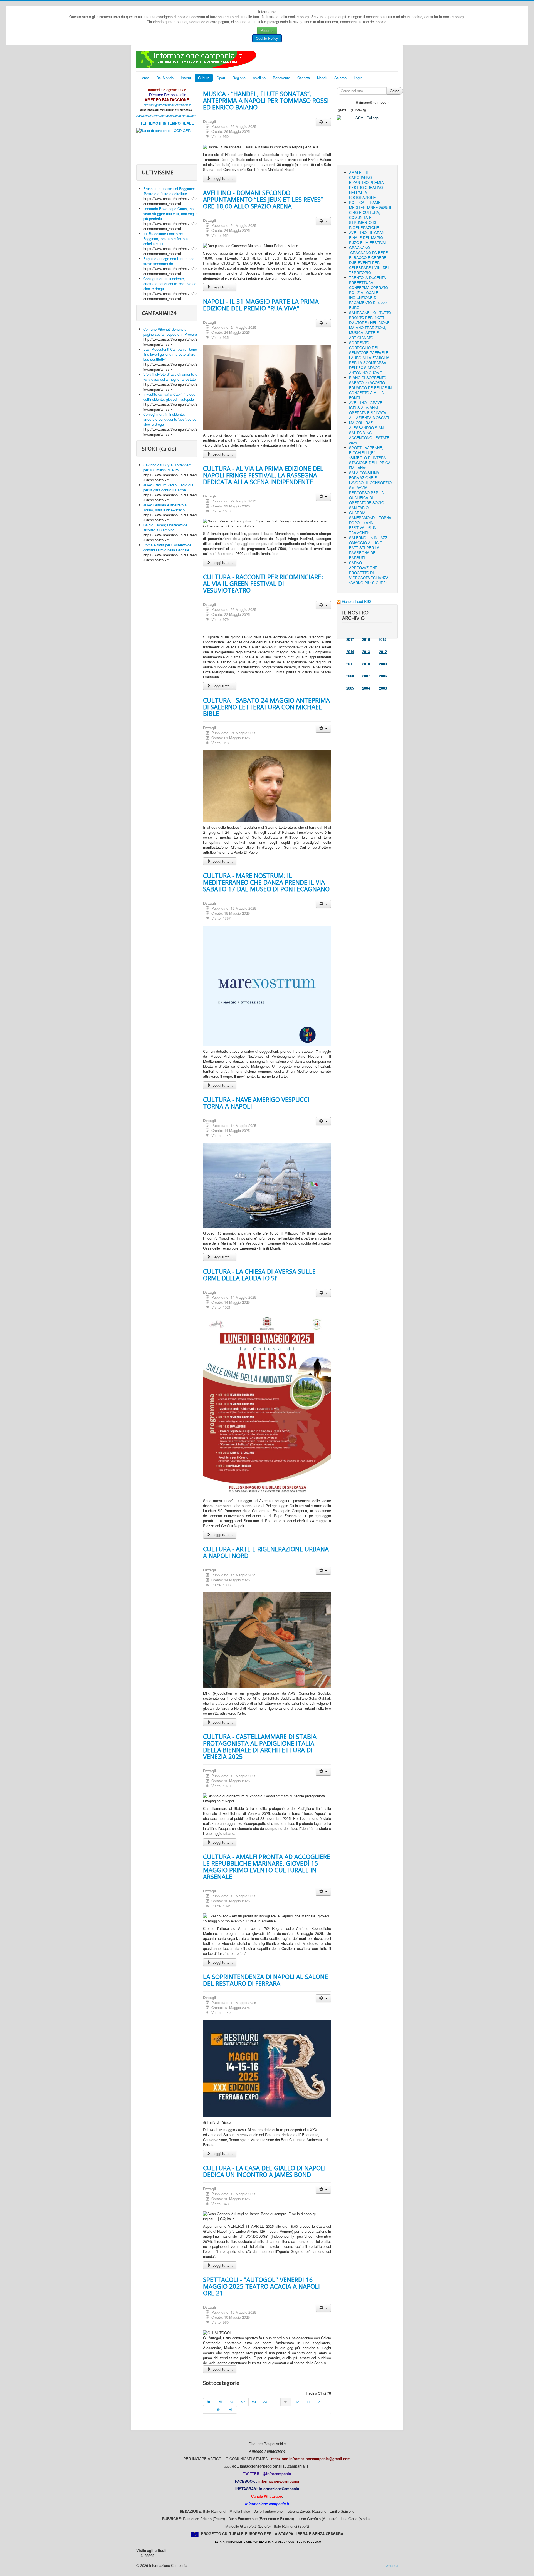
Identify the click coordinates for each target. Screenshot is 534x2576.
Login (358, 78)
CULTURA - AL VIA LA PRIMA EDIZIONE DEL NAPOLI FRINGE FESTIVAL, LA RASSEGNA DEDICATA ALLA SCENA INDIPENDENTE (263, 475)
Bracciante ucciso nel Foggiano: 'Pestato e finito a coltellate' (169, 191)
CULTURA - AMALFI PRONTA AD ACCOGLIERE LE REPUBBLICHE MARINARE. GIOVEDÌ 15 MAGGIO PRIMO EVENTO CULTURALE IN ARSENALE (267, 1866)
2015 (382, 639)
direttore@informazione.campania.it (167, 105)
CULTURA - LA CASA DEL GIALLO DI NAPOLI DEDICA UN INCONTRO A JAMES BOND (264, 2171)
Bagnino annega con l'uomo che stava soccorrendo (169, 261)
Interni (186, 78)
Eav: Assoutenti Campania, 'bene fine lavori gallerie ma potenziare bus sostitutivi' (170, 354)
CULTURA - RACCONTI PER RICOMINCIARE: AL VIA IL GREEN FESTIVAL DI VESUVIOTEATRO (263, 583)
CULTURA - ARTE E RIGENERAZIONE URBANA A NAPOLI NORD (266, 1552)
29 (265, 2402)
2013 (366, 652)
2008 (350, 676)
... (275, 2402)
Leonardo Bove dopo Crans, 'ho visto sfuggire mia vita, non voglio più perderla (170, 214)
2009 (383, 664)
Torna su (391, 2565)
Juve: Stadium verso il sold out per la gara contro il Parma (168, 487)
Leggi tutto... (222, 178)
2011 (350, 664)
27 (243, 2402)
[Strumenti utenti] (323, 122)
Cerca (395, 91)
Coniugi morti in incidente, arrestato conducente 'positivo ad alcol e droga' (170, 284)
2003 (383, 688)
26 (232, 2402)
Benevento (281, 78)
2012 (383, 652)
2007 (366, 676)
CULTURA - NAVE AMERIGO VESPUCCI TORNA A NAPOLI (256, 1103)
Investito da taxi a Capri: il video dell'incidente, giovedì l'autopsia (169, 397)
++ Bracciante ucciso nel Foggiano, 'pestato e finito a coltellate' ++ (165, 239)
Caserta (304, 78)
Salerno (340, 78)
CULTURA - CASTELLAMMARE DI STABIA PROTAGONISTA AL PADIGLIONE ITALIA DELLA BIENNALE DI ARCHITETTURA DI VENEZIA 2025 (260, 1746)
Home (144, 78)
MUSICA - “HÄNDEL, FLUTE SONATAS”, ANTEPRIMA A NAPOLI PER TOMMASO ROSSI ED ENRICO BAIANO (266, 100)
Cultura (204, 78)
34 (318, 2402)
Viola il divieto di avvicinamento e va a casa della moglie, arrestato (170, 377)
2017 (350, 639)
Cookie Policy (267, 38)
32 (297, 2402)
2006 (383, 676)
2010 (366, 664)
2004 (366, 688)
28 (254, 2402)
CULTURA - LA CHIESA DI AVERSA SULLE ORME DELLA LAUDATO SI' (259, 1275)
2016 (366, 639)
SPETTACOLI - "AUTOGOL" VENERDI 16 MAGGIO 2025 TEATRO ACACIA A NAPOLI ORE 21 (261, 2286)
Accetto (267, 30)
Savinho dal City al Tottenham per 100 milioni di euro (167, 467)
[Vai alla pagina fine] (231, 2410)
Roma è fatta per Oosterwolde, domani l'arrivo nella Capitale (168, 547)
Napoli (322, 78)
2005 (350, 688)
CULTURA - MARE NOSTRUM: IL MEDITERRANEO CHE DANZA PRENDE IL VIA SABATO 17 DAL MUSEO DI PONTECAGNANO (266, 882)
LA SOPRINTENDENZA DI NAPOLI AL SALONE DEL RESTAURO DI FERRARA (265, 1980)
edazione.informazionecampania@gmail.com (167, 115)
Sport (221, 78)
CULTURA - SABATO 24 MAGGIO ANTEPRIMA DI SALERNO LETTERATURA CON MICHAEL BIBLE (266, 707)
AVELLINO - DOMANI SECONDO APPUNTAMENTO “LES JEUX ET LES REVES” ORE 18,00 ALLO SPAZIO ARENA (263, 199)
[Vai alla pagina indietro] (221, 2402)
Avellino (259, 78)
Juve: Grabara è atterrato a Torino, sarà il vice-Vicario (165, 507)
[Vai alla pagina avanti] (219, 2410)
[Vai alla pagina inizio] (209, 2402)
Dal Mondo (165, 78)
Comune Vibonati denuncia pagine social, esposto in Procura (170, 332)
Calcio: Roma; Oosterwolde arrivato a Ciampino (165, 527)
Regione (239, 78)
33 (308, 2402)
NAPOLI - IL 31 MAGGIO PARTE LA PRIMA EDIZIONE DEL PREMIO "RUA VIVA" (261, 305)
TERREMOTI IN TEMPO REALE (167, 123)
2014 (350, 652)
